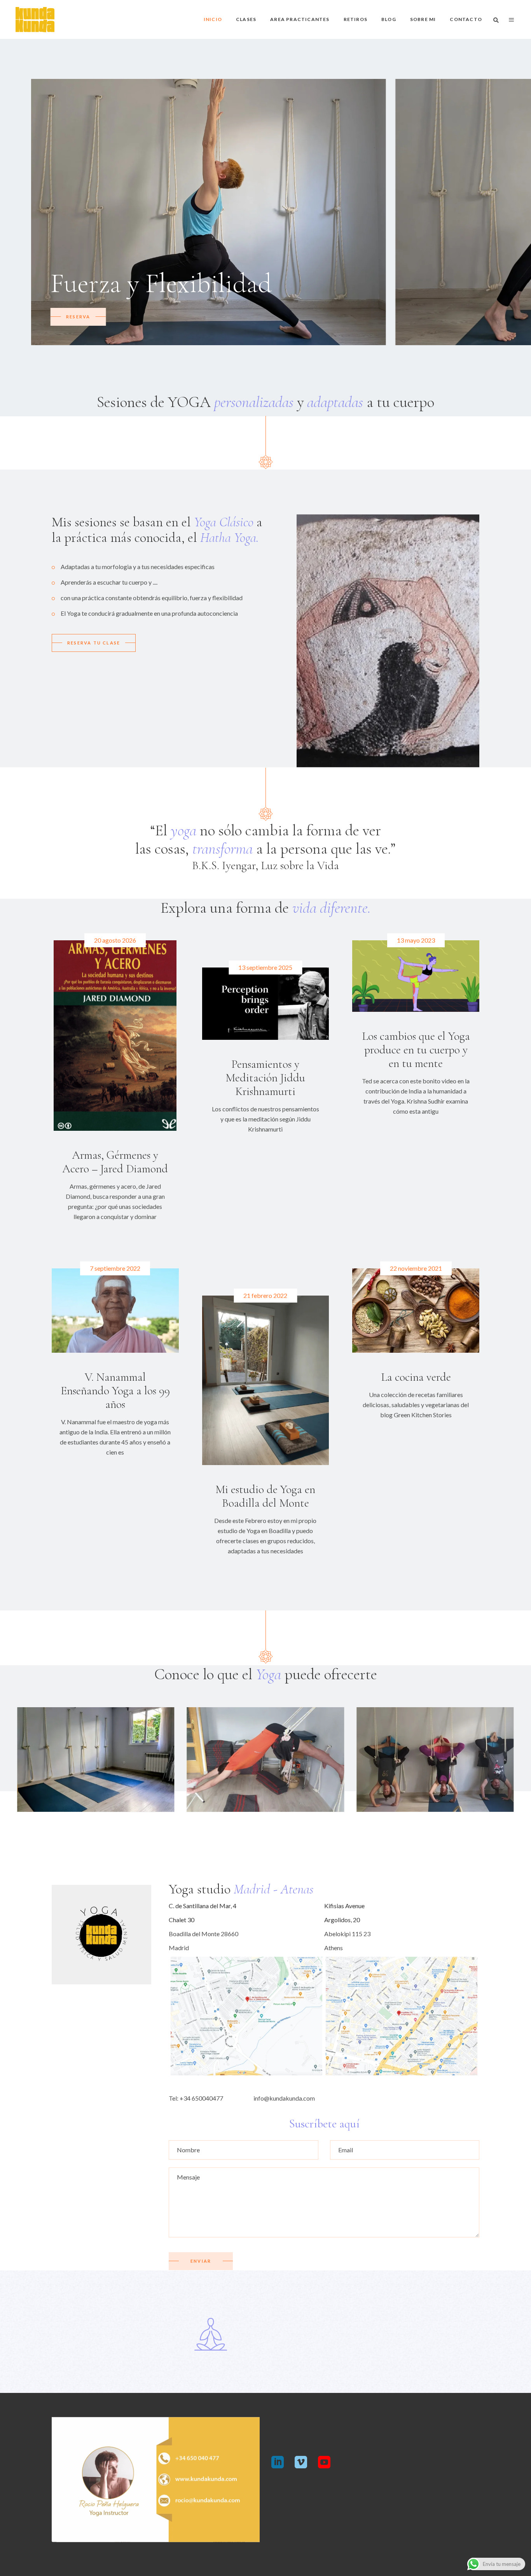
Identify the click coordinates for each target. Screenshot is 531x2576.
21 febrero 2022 (265, 1295)
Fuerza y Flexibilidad (161, 283)
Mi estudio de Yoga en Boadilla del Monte (265, 1496)
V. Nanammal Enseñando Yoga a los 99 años (115, 1391)
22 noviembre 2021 (416, 1268)
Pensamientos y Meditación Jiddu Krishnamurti (265, 1078)
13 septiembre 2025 (265, 967)
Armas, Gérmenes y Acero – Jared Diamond (115, 1162)
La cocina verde (416, 1377)
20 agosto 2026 (115, 940)
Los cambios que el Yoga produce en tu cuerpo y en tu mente (416, 1050)
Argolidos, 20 (342, 1920)
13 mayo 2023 (416, 940)
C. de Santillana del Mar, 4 (203, 1906)
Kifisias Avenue (344, 1906)
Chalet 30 (182, 1920)
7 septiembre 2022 (115, 1268)
